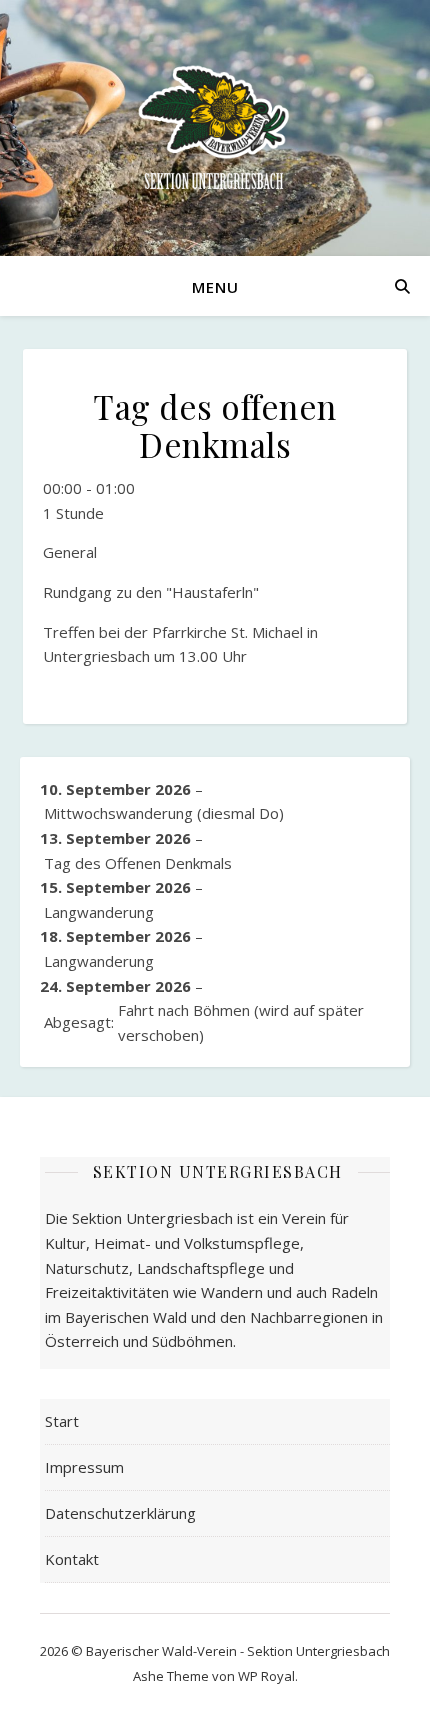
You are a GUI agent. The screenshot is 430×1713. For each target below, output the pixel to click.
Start (62, 1421)
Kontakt (72, 1559)
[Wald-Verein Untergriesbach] (215, 128)
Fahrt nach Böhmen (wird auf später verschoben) (204, 1022)
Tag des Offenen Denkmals (138, 863)
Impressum (84, 1467)
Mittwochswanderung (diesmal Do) (164, 813)
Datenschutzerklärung (120, 1513)
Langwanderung (99, 912)
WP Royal (266, 1676)
